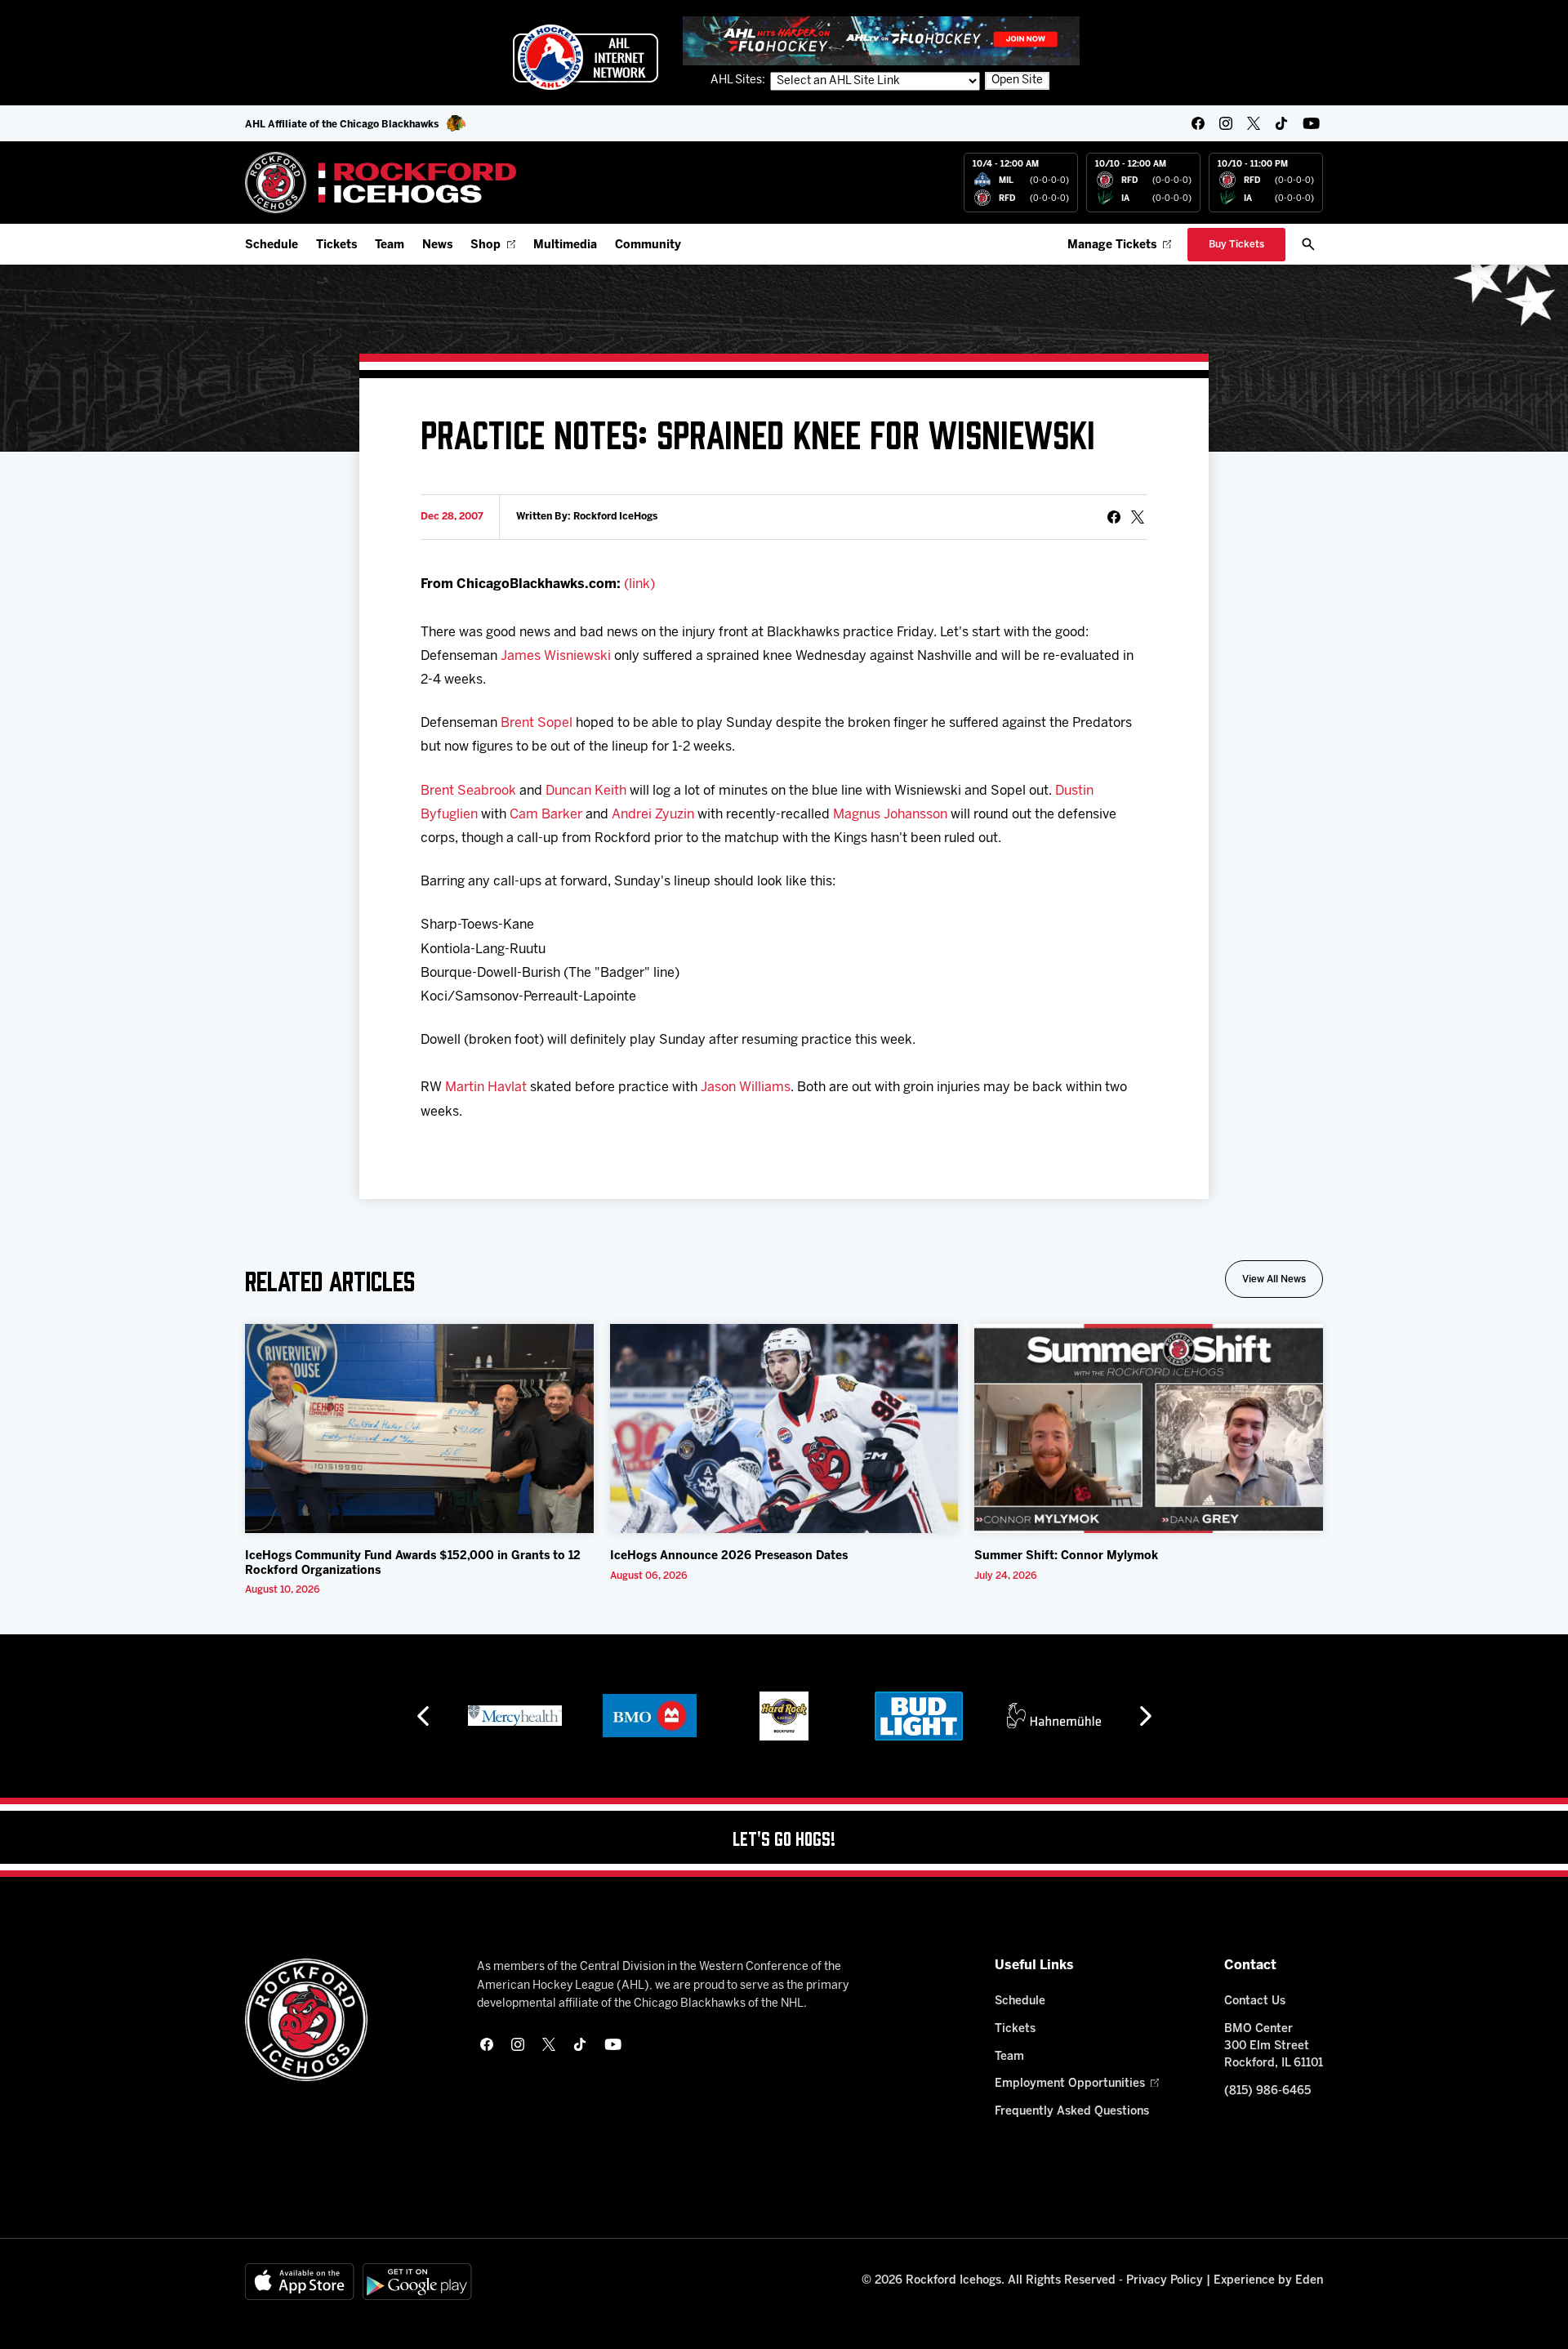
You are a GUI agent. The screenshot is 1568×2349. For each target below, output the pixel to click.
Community (648, 245)
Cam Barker (546, 815)
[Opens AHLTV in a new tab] (881, 40)
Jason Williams (746, 1088)
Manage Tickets (1112, 245)
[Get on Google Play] (417, 2282)
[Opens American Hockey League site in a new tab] (586, 57)
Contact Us (1255, 2001)
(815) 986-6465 (1267, 2091)
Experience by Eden (1268, 2281)
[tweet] (1138, 517)
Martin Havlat (486, 1088)
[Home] (381, 183)
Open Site (1017, 80)
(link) (639, 584)
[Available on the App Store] (300, 2282)
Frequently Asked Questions (1072, 2112)
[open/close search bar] (1308, 244)
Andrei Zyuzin (653, 815)
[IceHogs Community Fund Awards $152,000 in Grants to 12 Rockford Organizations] (419, 1429)
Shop (486, 245)
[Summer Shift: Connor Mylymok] (1149, 1429)
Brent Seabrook (468, 791)
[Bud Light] (918, 1716)
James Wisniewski (556, 656)
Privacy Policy (1165, 2281)
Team (390, 245)
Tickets (336, 245)
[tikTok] (1281, 123)
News (437, 245)
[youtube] (1311, 123)
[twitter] (1254, 123)
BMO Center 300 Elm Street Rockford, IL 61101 (1274, 2046)
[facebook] (1198, 123)
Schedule (272, 245)
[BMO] (650, 1716)
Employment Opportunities (1070, 2084)
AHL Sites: (739, 80)
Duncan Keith (586, 791)
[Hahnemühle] (1054, 1716)
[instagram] (1226, 123)
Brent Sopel (537, 723)
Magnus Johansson (890, 815)
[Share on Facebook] (1114, 517)
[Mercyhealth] (515, 1716)
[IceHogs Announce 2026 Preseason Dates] (784, 1429)
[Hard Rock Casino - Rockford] (784, 1716)
